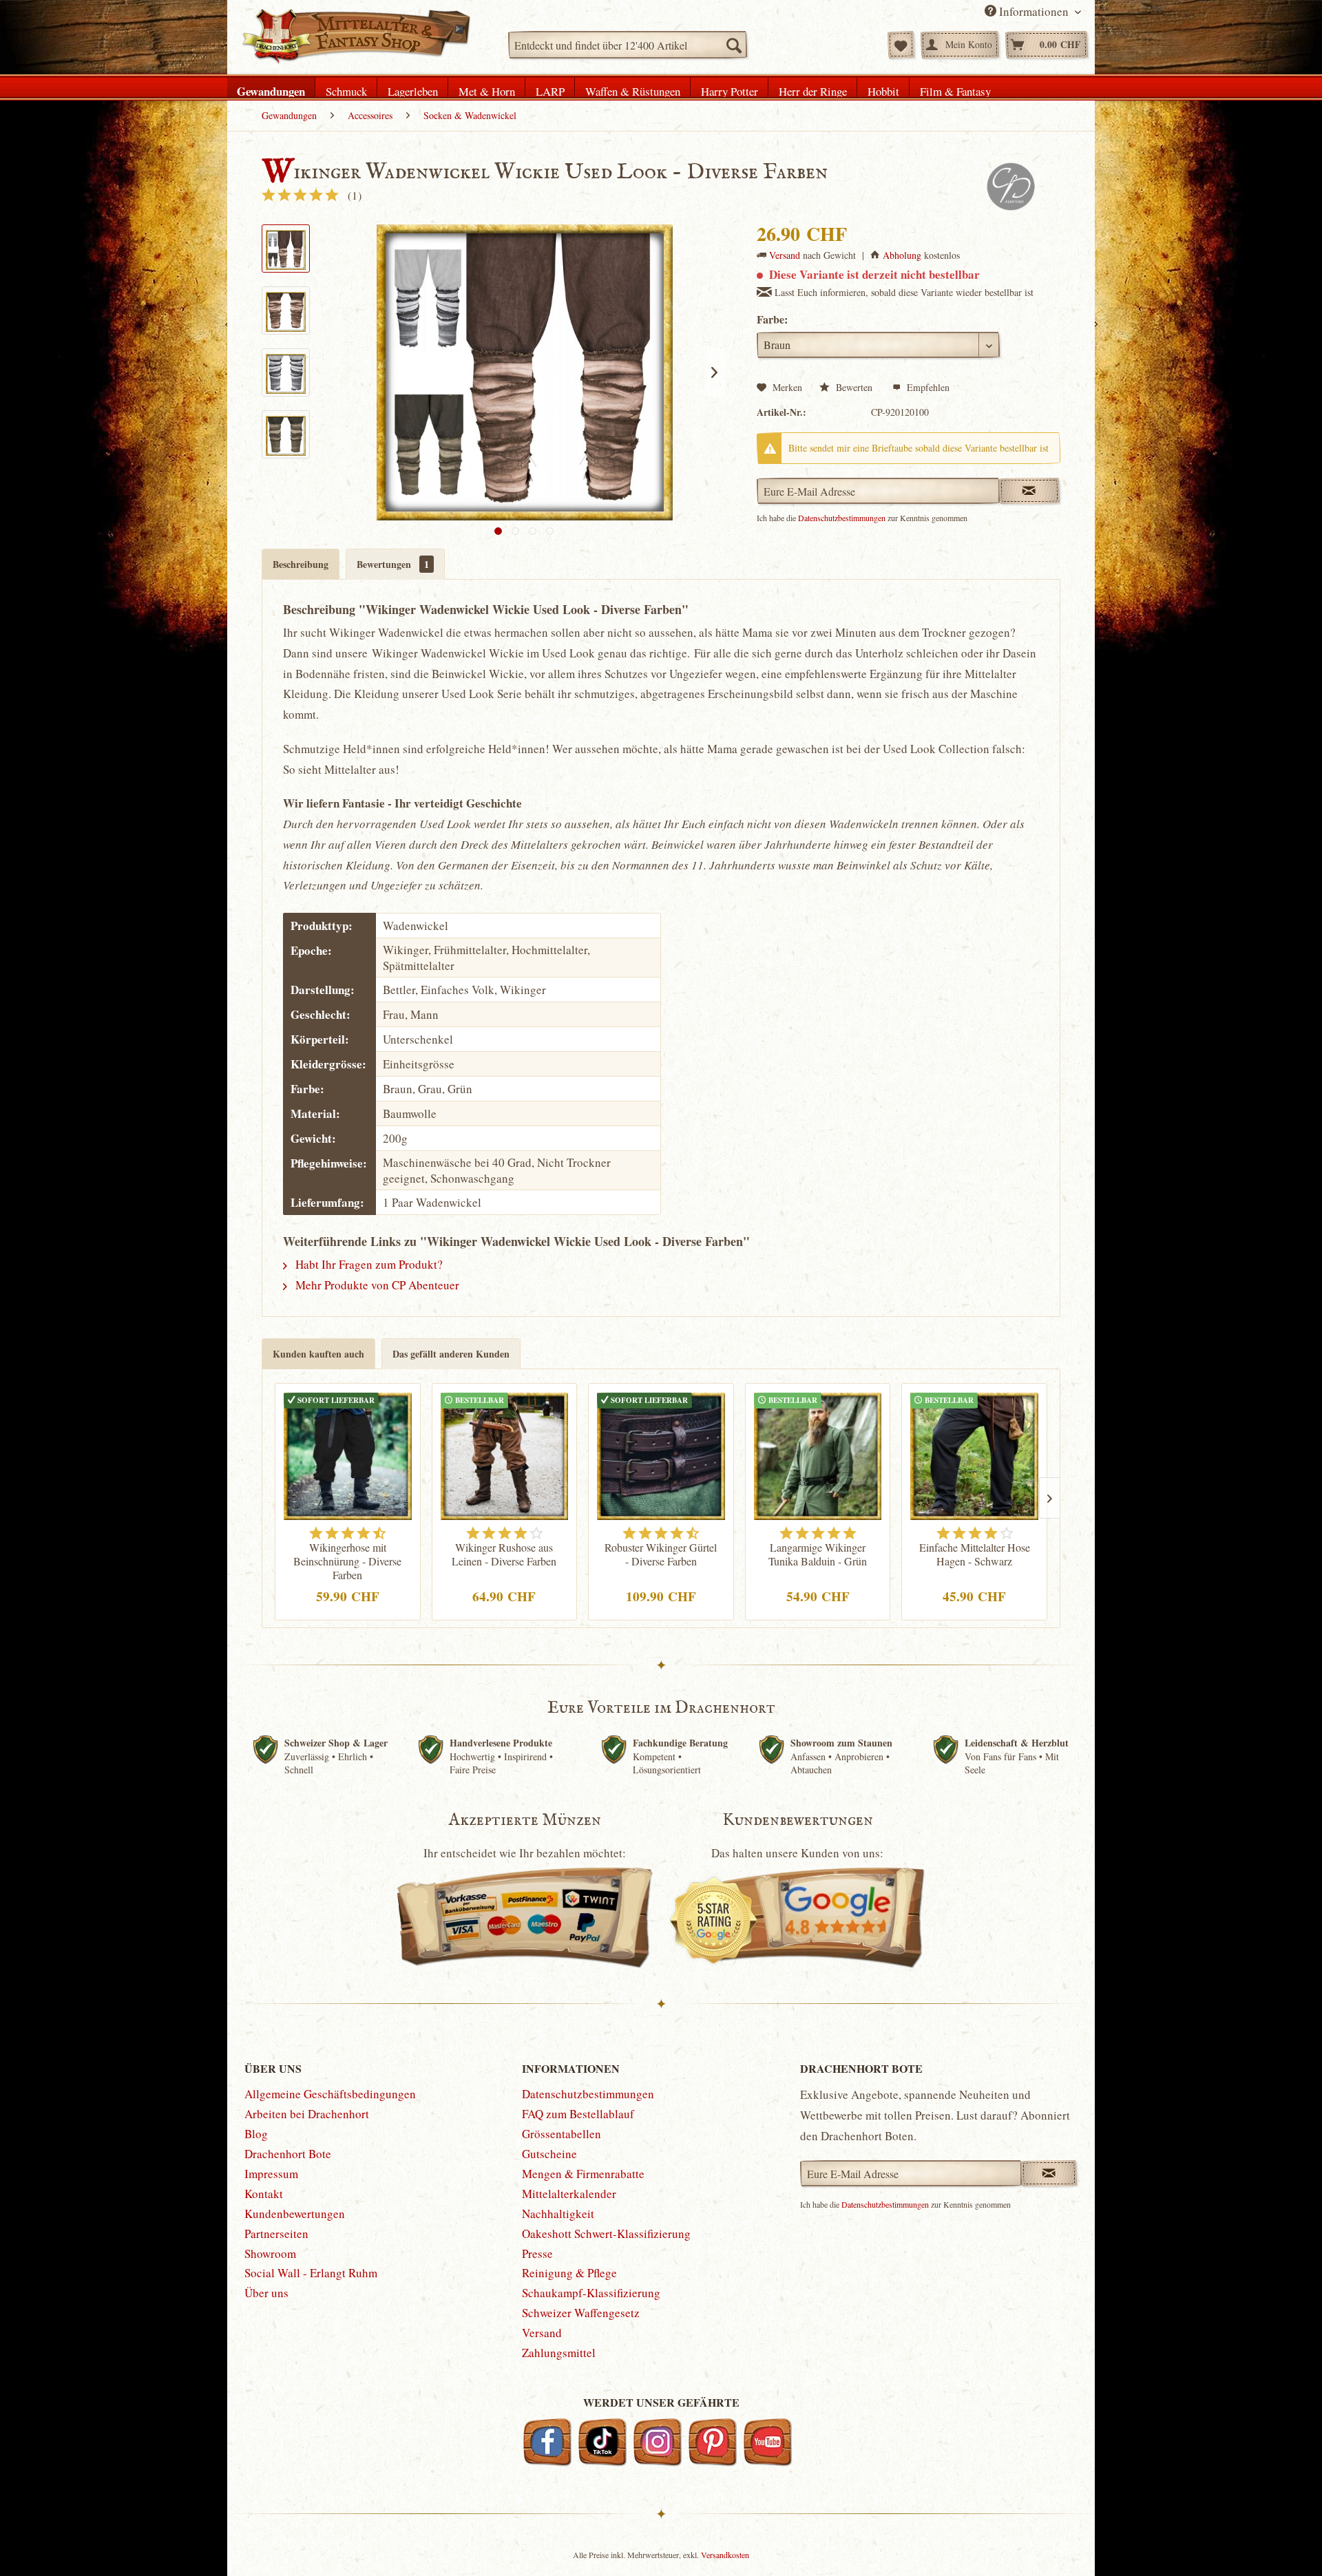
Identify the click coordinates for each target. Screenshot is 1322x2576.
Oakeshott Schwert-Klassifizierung (606, 2234)
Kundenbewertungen (295, 2214)
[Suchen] (733, 45)
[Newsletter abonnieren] (1049, 2173)
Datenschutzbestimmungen (842, 518)
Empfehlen (927, 387)
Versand (785, 255)
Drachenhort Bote (288, 2154)
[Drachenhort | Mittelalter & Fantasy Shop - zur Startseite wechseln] (356, 36)
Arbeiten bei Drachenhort (307, 2114)
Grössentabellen (562, 2134)
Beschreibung (301, 564)
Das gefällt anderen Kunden (451, 1354)
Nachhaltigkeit (558, 2214)
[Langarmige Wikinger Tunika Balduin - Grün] (818, 1455)
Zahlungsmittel (559, 2353)
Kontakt (264, 2194)
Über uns (266, 2293)
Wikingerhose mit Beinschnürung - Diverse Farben (347, 1561)
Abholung (902, 255)
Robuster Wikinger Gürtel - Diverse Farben (661, 1554)
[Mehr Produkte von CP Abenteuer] (1010, 187)
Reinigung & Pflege (569, 2273)
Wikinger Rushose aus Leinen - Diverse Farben (504, 1554)
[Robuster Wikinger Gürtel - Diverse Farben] (661, 1455)
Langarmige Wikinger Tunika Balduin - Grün (818, 1554)
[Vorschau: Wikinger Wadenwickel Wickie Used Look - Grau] (286, 372)
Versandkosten (725, 2555)
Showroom (270, 2253)
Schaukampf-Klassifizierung (591, 2293)
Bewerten (854, 387)
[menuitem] (628, 45)
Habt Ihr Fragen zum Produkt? (368, 1264)
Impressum (271, 2174)
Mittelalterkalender (569, 2194)
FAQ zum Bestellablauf (578, 2114)
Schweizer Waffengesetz (581, 2313)
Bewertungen (393, 564)
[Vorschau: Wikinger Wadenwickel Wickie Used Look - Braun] (286, 310)
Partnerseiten (276, 2234)
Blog (256, 2134)
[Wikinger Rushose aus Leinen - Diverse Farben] (505, 1455)
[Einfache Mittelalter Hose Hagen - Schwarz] (974, 1455)
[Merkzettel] (901, 45)
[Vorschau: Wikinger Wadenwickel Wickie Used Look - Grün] (286, 434)
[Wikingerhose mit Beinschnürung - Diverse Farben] (348, 1455)
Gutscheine (549, 2154)
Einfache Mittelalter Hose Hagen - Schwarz (975, 1554)
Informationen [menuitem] (1034, 11)
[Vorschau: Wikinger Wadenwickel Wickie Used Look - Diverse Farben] (286, 249)
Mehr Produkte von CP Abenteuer (376, 1285)
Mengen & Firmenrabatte (583, 2174)
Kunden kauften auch (318, 1354)
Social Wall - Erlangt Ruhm (311, 2273)
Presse (537, 2253)
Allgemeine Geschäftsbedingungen (330, 2094)
